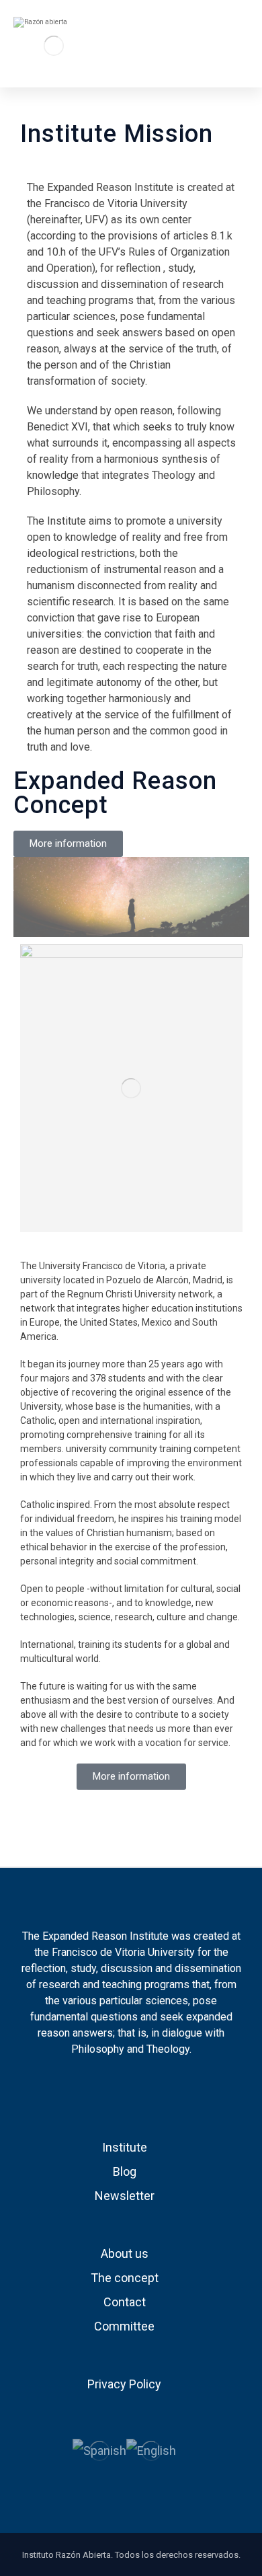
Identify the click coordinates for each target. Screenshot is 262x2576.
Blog (125, 2171)
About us (125, 2253)
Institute (125, 2147)
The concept (125, 2278)
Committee (124, 2326)
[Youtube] (140, 2090)
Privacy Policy (124, 2384)
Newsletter (125, 2196)
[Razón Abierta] (54, 45)
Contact (125, 2302)
